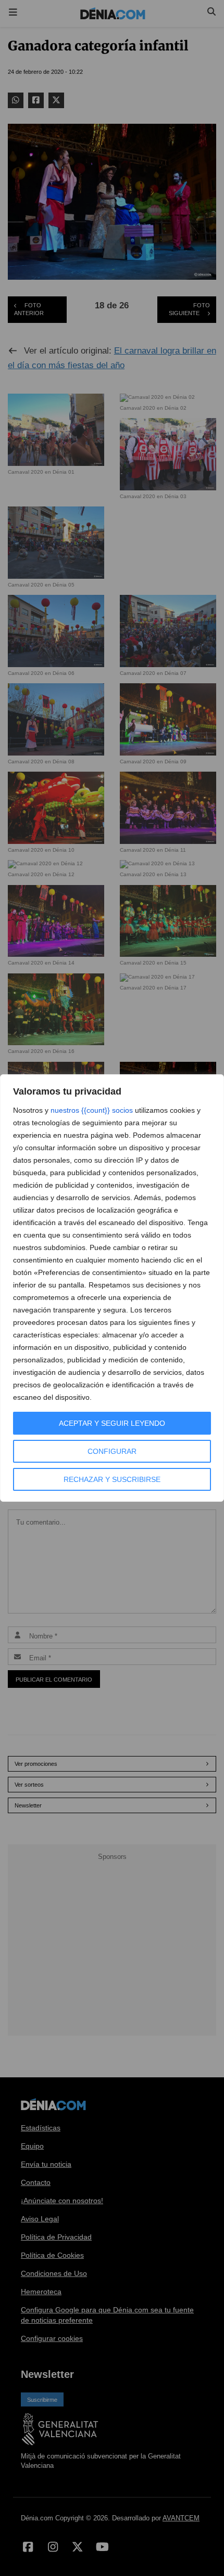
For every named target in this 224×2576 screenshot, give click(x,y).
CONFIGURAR (112, 1451)
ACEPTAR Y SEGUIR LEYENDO (112, 1423)
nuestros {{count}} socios (92, 1110)
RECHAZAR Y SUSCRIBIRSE (112, 1479)
